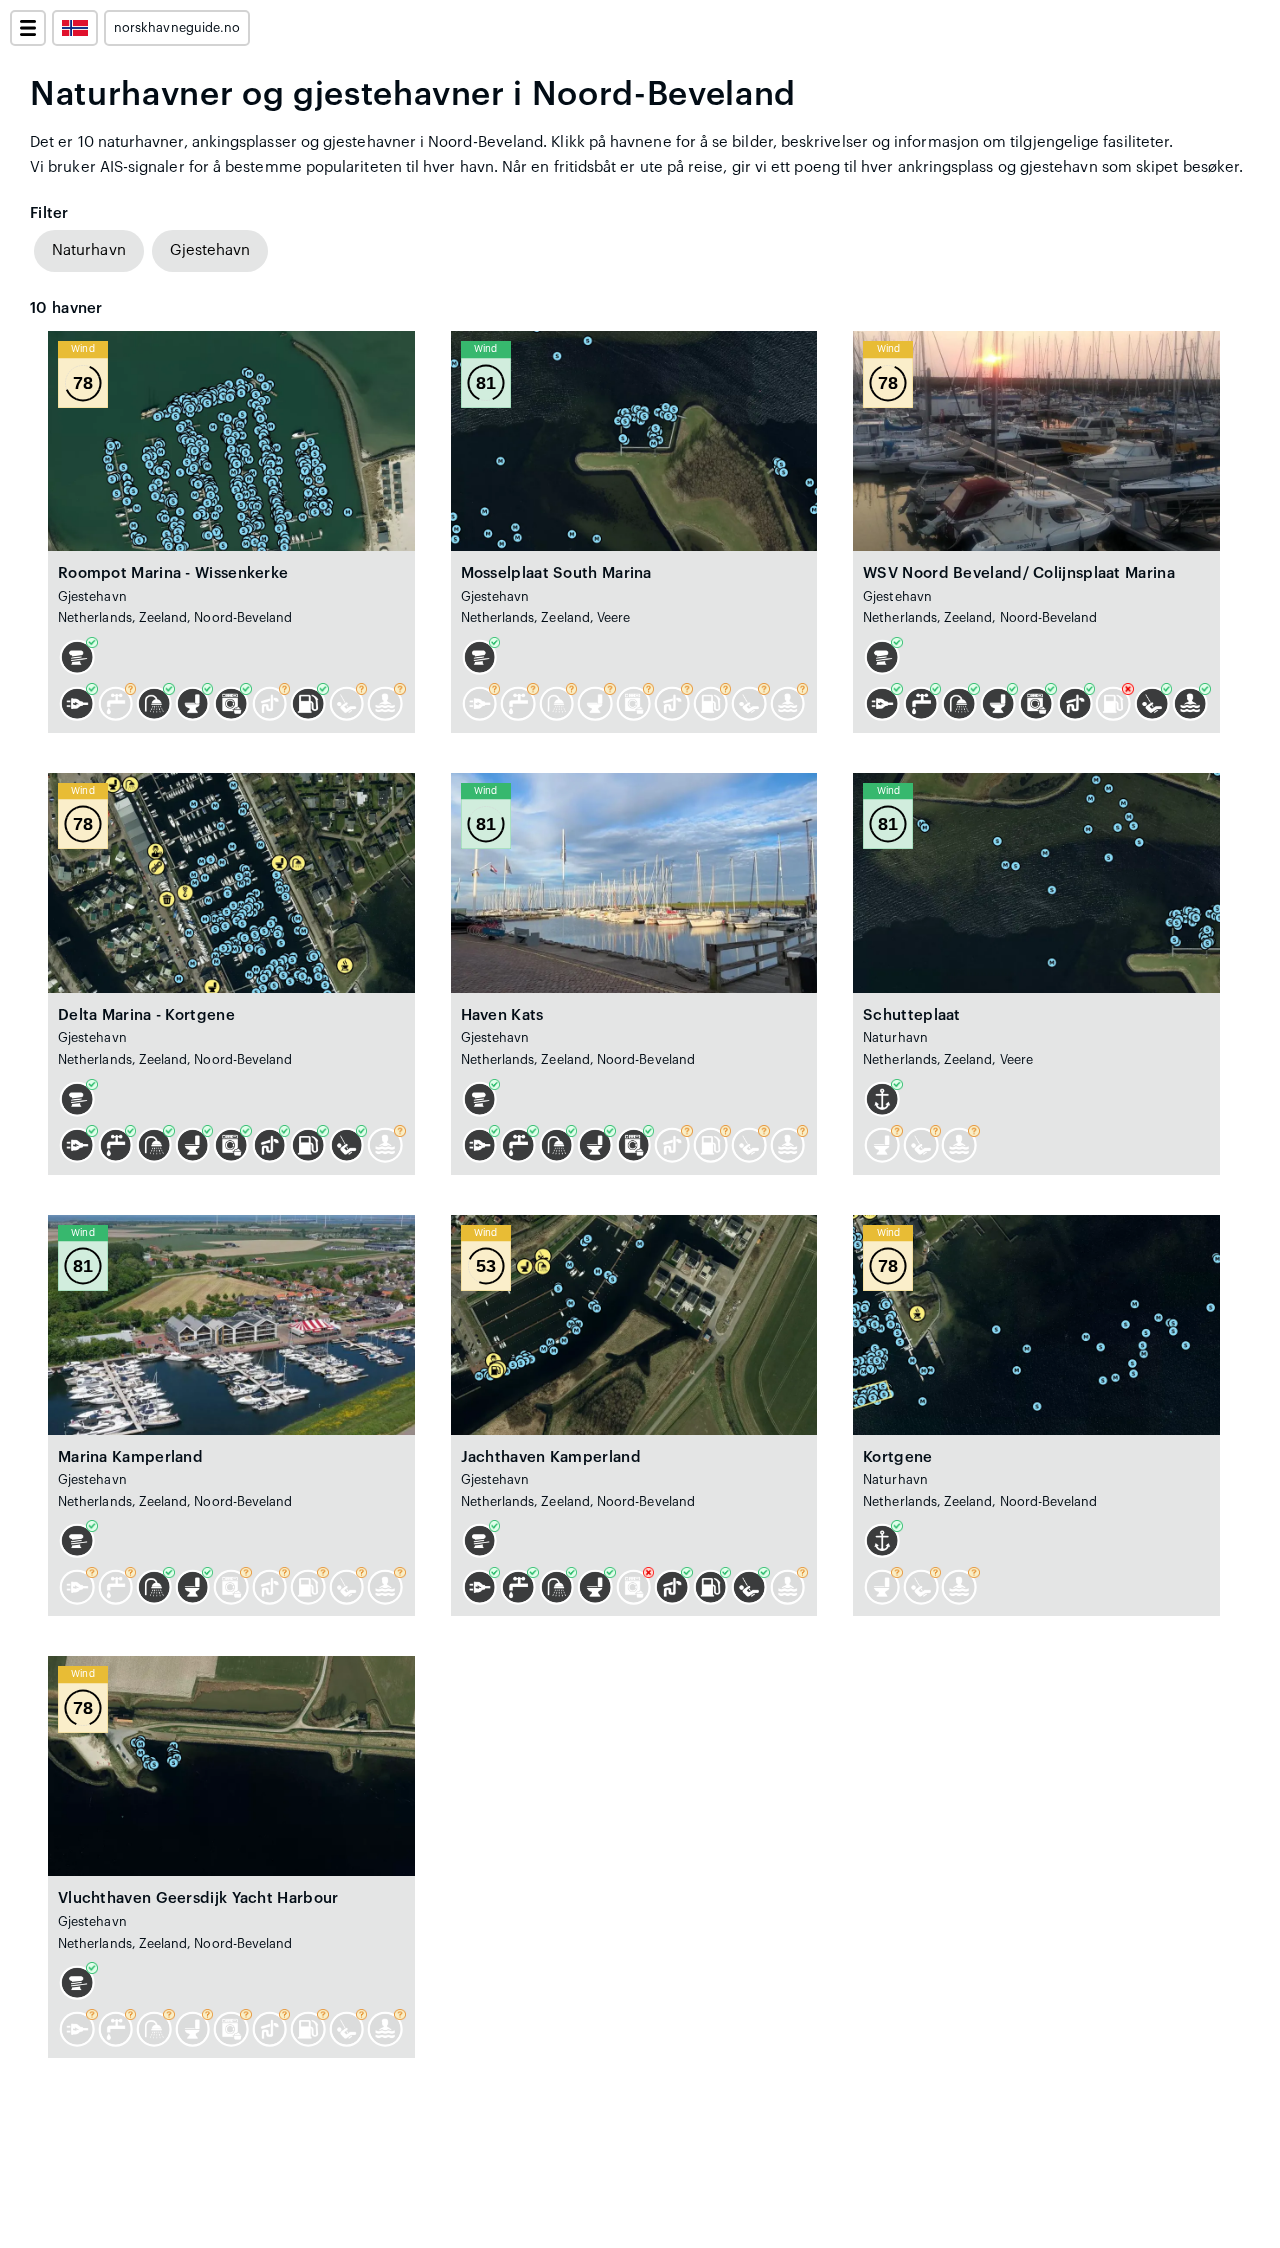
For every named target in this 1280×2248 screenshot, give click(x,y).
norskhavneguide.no (177, 28)
